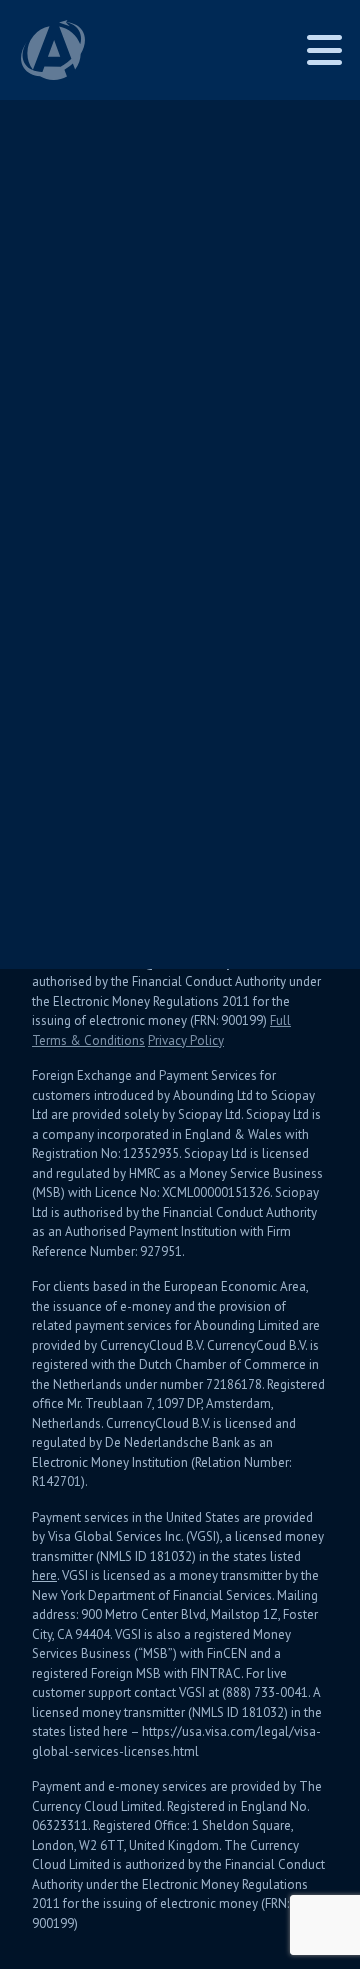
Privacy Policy (186, 1040)
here (44, 1575)
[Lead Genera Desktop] (53, 50)
